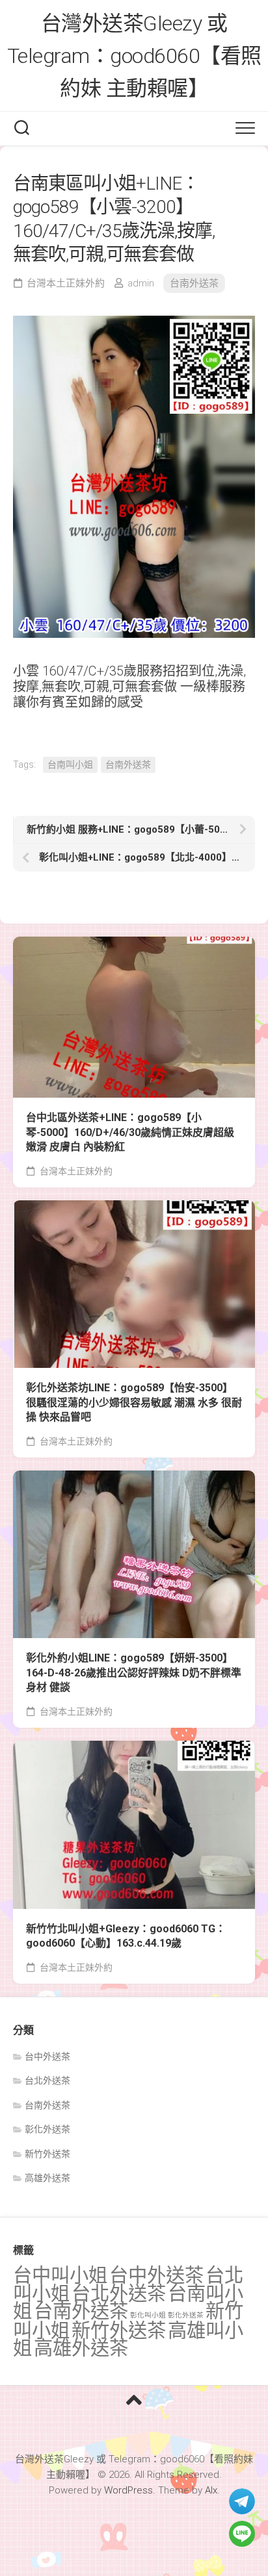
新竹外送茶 (47, 2154)
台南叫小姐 (70, 764)
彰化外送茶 (47, 2129)
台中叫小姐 (60, 2275)
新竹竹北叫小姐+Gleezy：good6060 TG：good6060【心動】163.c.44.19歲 (126, 1936)
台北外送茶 (47, 2080)
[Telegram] (242, 2501)
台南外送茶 (194, 283)
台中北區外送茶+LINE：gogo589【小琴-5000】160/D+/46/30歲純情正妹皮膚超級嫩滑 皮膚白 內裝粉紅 (130, 1132)
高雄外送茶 (47, 2178)
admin (141, 283)
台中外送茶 (47, 2056)
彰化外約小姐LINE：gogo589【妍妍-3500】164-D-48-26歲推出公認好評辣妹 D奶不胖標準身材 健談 (134, 1673)
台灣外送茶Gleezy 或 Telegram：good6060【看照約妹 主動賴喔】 (134, 56)
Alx (211, 2490)
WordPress (128, 2490)
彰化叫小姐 (148, 2315)
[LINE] (242, 2534)
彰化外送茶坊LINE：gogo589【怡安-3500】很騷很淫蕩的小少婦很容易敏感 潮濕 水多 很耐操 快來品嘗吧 (134, 1402)
